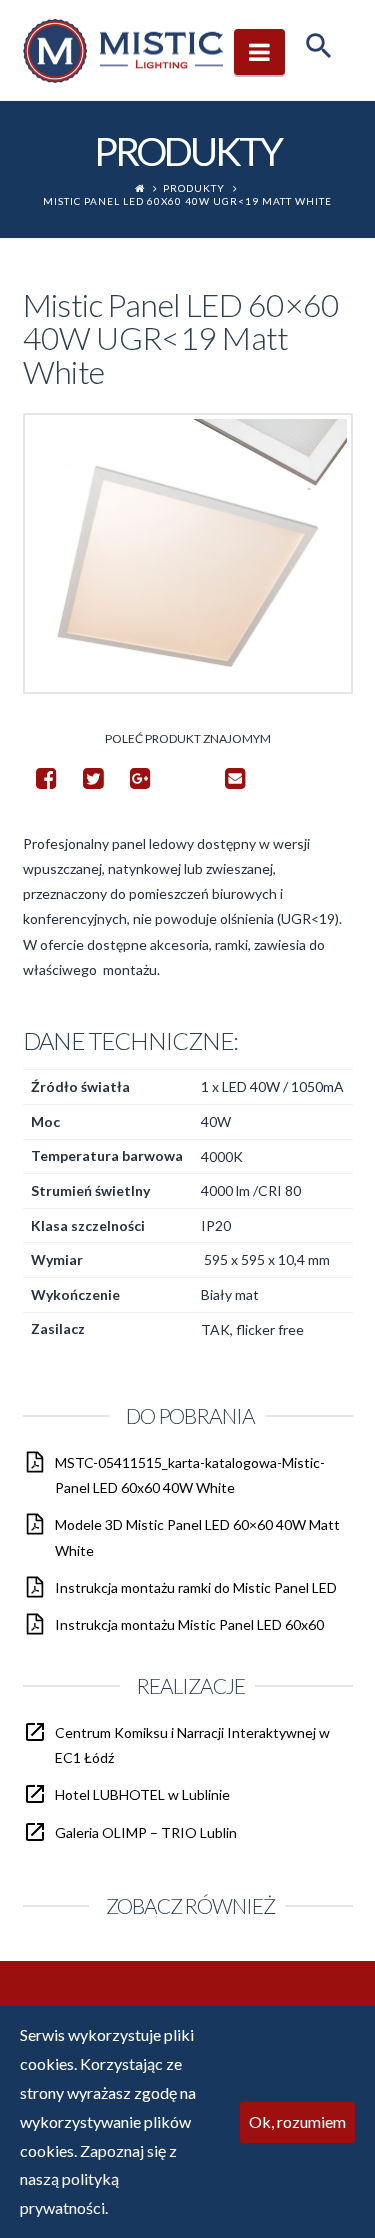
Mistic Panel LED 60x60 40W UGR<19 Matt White (187, 201)
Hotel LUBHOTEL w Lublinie (142, 1794)
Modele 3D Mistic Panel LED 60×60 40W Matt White (197, 1537)
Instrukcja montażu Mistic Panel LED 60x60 (189, 1624)
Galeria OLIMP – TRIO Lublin (146, 1832)
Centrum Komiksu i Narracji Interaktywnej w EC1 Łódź (192, 1745)
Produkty (194, 188)
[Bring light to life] (123, 50)
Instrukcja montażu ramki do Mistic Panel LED (196, 1587)
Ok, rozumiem (297, 2121)
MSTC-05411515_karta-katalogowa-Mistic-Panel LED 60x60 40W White (190, 1475)
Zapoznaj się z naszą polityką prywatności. (98, 2179)
